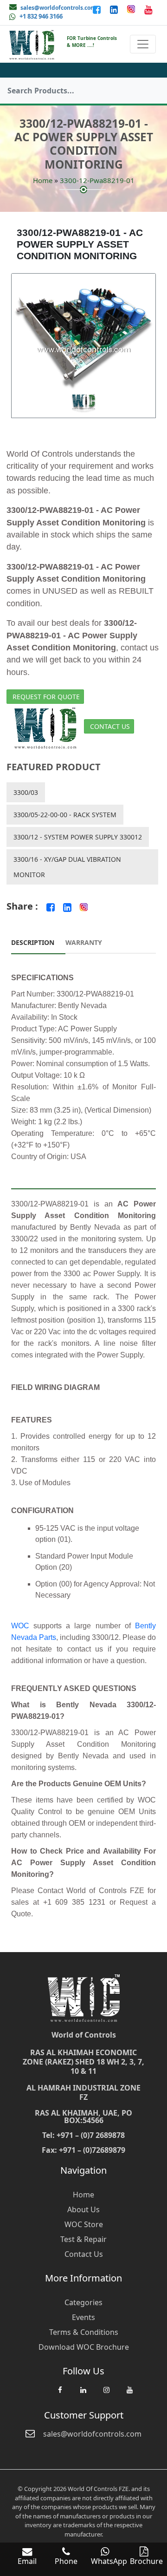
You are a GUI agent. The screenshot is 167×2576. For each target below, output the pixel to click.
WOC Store (84, 2224)
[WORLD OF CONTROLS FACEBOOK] (98, 9)
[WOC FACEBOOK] (60, 2394)
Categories (83, 2302)
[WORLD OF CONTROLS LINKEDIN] (115, 9)
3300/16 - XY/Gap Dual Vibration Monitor (67, 867)
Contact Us (110, 726)
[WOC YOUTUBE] (129, 2394)
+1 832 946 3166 (41, 16)
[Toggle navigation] (143, 44)
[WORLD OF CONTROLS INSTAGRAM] (132, 9)
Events (83, 2317)
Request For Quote (46, 697)
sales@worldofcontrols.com (58, 8)
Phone (66, 2561)
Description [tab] (33, 942)
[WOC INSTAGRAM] (106, 2394)
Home (43, 180)
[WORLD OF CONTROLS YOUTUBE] (148, 9)
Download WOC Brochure (84, 2347)
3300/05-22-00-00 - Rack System (65, 815)
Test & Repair (83, 2239)
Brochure (146, 2561)
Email (27, 2561)
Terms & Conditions (84, 2332)
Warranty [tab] (84, 942)
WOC (20, 1626)
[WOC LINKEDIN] (83, 2394)
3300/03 (26, 792)
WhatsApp (109, 2561)
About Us (83, 2209)
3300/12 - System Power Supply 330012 (78, 837)
